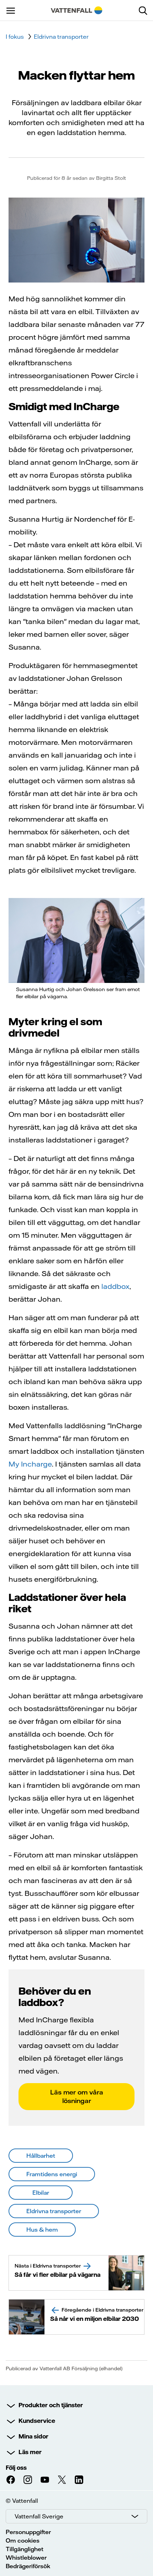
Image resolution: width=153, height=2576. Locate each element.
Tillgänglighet (25, 2549)
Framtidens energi (52, 2174)
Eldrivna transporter (61, 37)
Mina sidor (33, 2436)
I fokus (15, 37)
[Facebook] (11, 2480)
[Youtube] (45, 2480)
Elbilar (41, 2193)
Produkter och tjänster (51, 2405)
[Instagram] (28, 2480)
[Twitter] (62, 2480)
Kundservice (37, 2421)
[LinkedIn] (79, 2480)
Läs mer (30, 2452)
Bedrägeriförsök (28, 2566)
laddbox (115, 1286)
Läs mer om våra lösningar (77, 2096)
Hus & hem (42, 2230)
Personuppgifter (28, 2532)
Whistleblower (26, 2558)
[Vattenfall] (77, 10)
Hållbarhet (41, 2156)
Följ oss (16, 2468)
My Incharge (30, 1464)
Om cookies (23, 2540)
